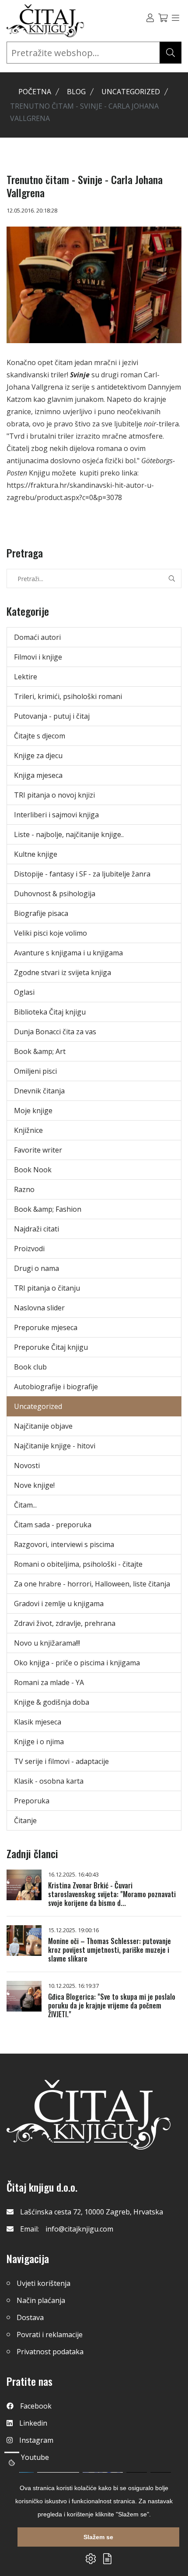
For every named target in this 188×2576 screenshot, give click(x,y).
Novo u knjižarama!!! (47, 1643)
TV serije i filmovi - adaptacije (61, 1761)
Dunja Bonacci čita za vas (55, 1032)
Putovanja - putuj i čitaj (52, 716)
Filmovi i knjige (38, 657)
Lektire (26, 677)
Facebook (36, 2406)
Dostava (30, 2317)
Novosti (27, 1465)
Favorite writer (38, 1150)
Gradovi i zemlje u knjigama (59, 1604)
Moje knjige (33, 1111)
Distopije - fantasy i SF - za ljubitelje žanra (82, 874)
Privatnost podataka (50, 2352)
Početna (35, 92)
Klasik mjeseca (38, 1722)
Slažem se (98, 2537)
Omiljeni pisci (35, 1071)
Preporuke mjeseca (46, 1327)
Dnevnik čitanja (39, 1091)
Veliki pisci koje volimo (50, 933)
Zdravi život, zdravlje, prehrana (65, 1623)
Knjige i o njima (39, 1742)
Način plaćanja (41, 2300)
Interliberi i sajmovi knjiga (56, 815)
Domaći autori (37, 637)
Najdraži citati (37, 1229)
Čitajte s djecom (40, 736)
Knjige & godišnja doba (52, 1702)
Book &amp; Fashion (48, 1209)
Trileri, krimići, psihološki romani (68, 696)
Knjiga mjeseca (38, 775)
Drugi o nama (37, 1268)
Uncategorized (131, 92)
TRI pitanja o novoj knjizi (54, 795)
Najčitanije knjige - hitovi (55, 1446)
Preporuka (32, 1801)
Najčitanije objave (43, 1426)
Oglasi (24, 992)
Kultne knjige (36, 854)
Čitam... (25, 1505)
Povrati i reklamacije (50, 2335)
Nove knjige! (34, 1485)
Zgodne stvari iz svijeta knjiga (63, 972)
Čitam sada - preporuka (53, 1525)
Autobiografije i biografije (56, 1387)
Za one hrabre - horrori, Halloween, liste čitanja (92, 1584)
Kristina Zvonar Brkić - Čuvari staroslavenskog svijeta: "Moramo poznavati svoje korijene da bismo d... (112, 1894)
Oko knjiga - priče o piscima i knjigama (77, 1663)
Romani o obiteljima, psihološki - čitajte (78, 1564)
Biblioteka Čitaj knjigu (50, 1012)
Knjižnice (28, 1130)
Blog (76, 92)
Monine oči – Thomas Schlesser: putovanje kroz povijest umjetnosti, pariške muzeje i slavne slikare (110, 1950)
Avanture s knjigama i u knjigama (68, 953)
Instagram (36, 2440)
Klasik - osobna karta (49, 1781)
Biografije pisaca (41, 913)
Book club (30, 1367)
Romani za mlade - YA (49, 1682)
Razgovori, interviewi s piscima (64, 1544)
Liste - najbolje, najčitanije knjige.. (69, 834)
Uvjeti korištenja (44, 2283)
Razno (24, 1189)
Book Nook (33, 1170)
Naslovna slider (39, 1308)
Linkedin (33, 2423)
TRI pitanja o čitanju (47, 1288)
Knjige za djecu (38, 756)
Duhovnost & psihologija (55, 894)
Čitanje (25, 1820)
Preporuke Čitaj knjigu (51, 1347)
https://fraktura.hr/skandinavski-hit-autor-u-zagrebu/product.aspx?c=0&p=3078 (80, 491)
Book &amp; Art (40, 1051)
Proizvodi (29, 1249)
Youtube (35, 2457)
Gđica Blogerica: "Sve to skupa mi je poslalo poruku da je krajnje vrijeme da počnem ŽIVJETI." (112, 2005)
